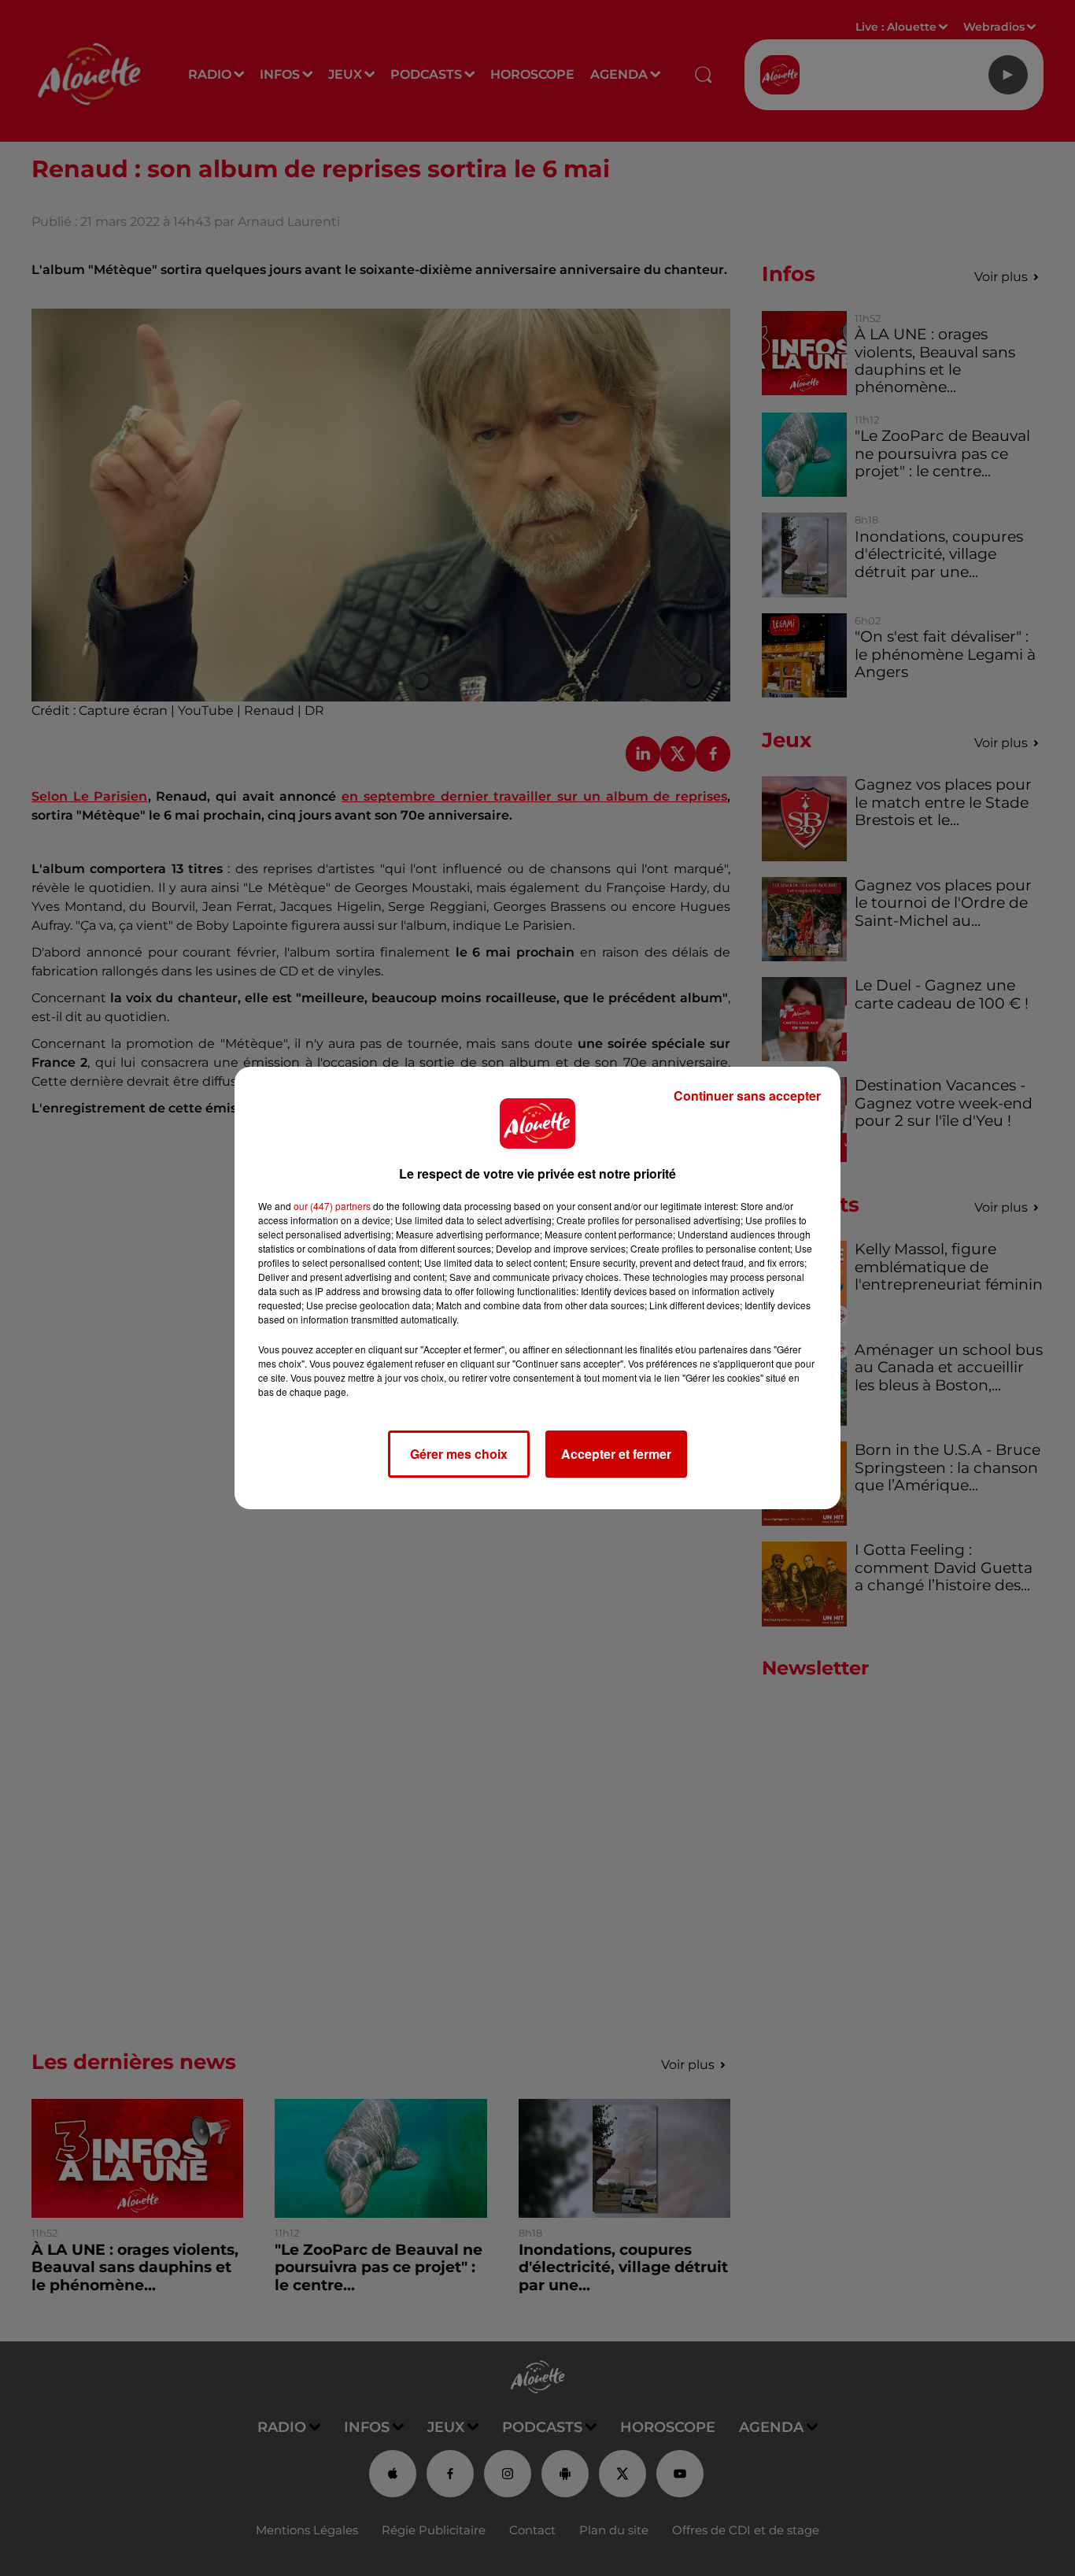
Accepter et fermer (616, 1454)
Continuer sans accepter (747, 1096)
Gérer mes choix (459, 1454)
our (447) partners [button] (332, 1206)
